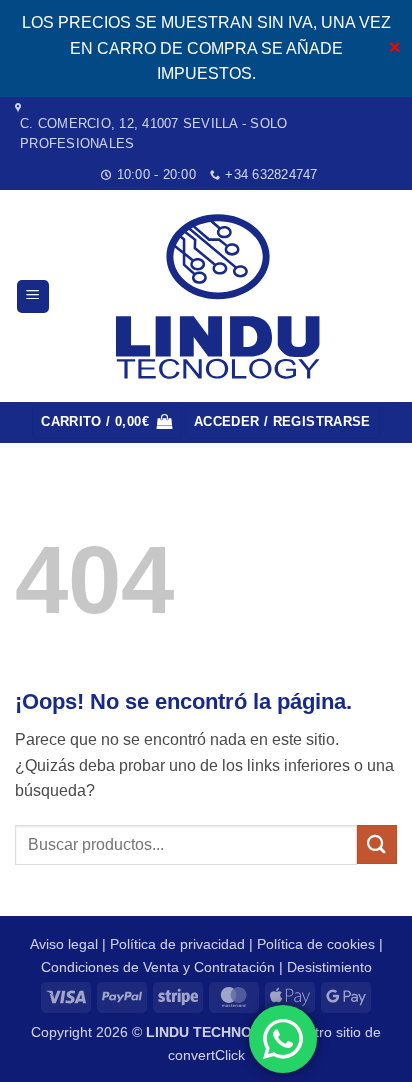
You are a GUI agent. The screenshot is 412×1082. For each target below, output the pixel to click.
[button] (33, 296)
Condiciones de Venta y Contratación (158, 967)
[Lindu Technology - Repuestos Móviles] (222, 296)
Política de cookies (316, 944)
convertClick (206, 1055)
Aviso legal (64, 944)
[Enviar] (377, 844)
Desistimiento (329, 967)
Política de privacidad (177, 944)
